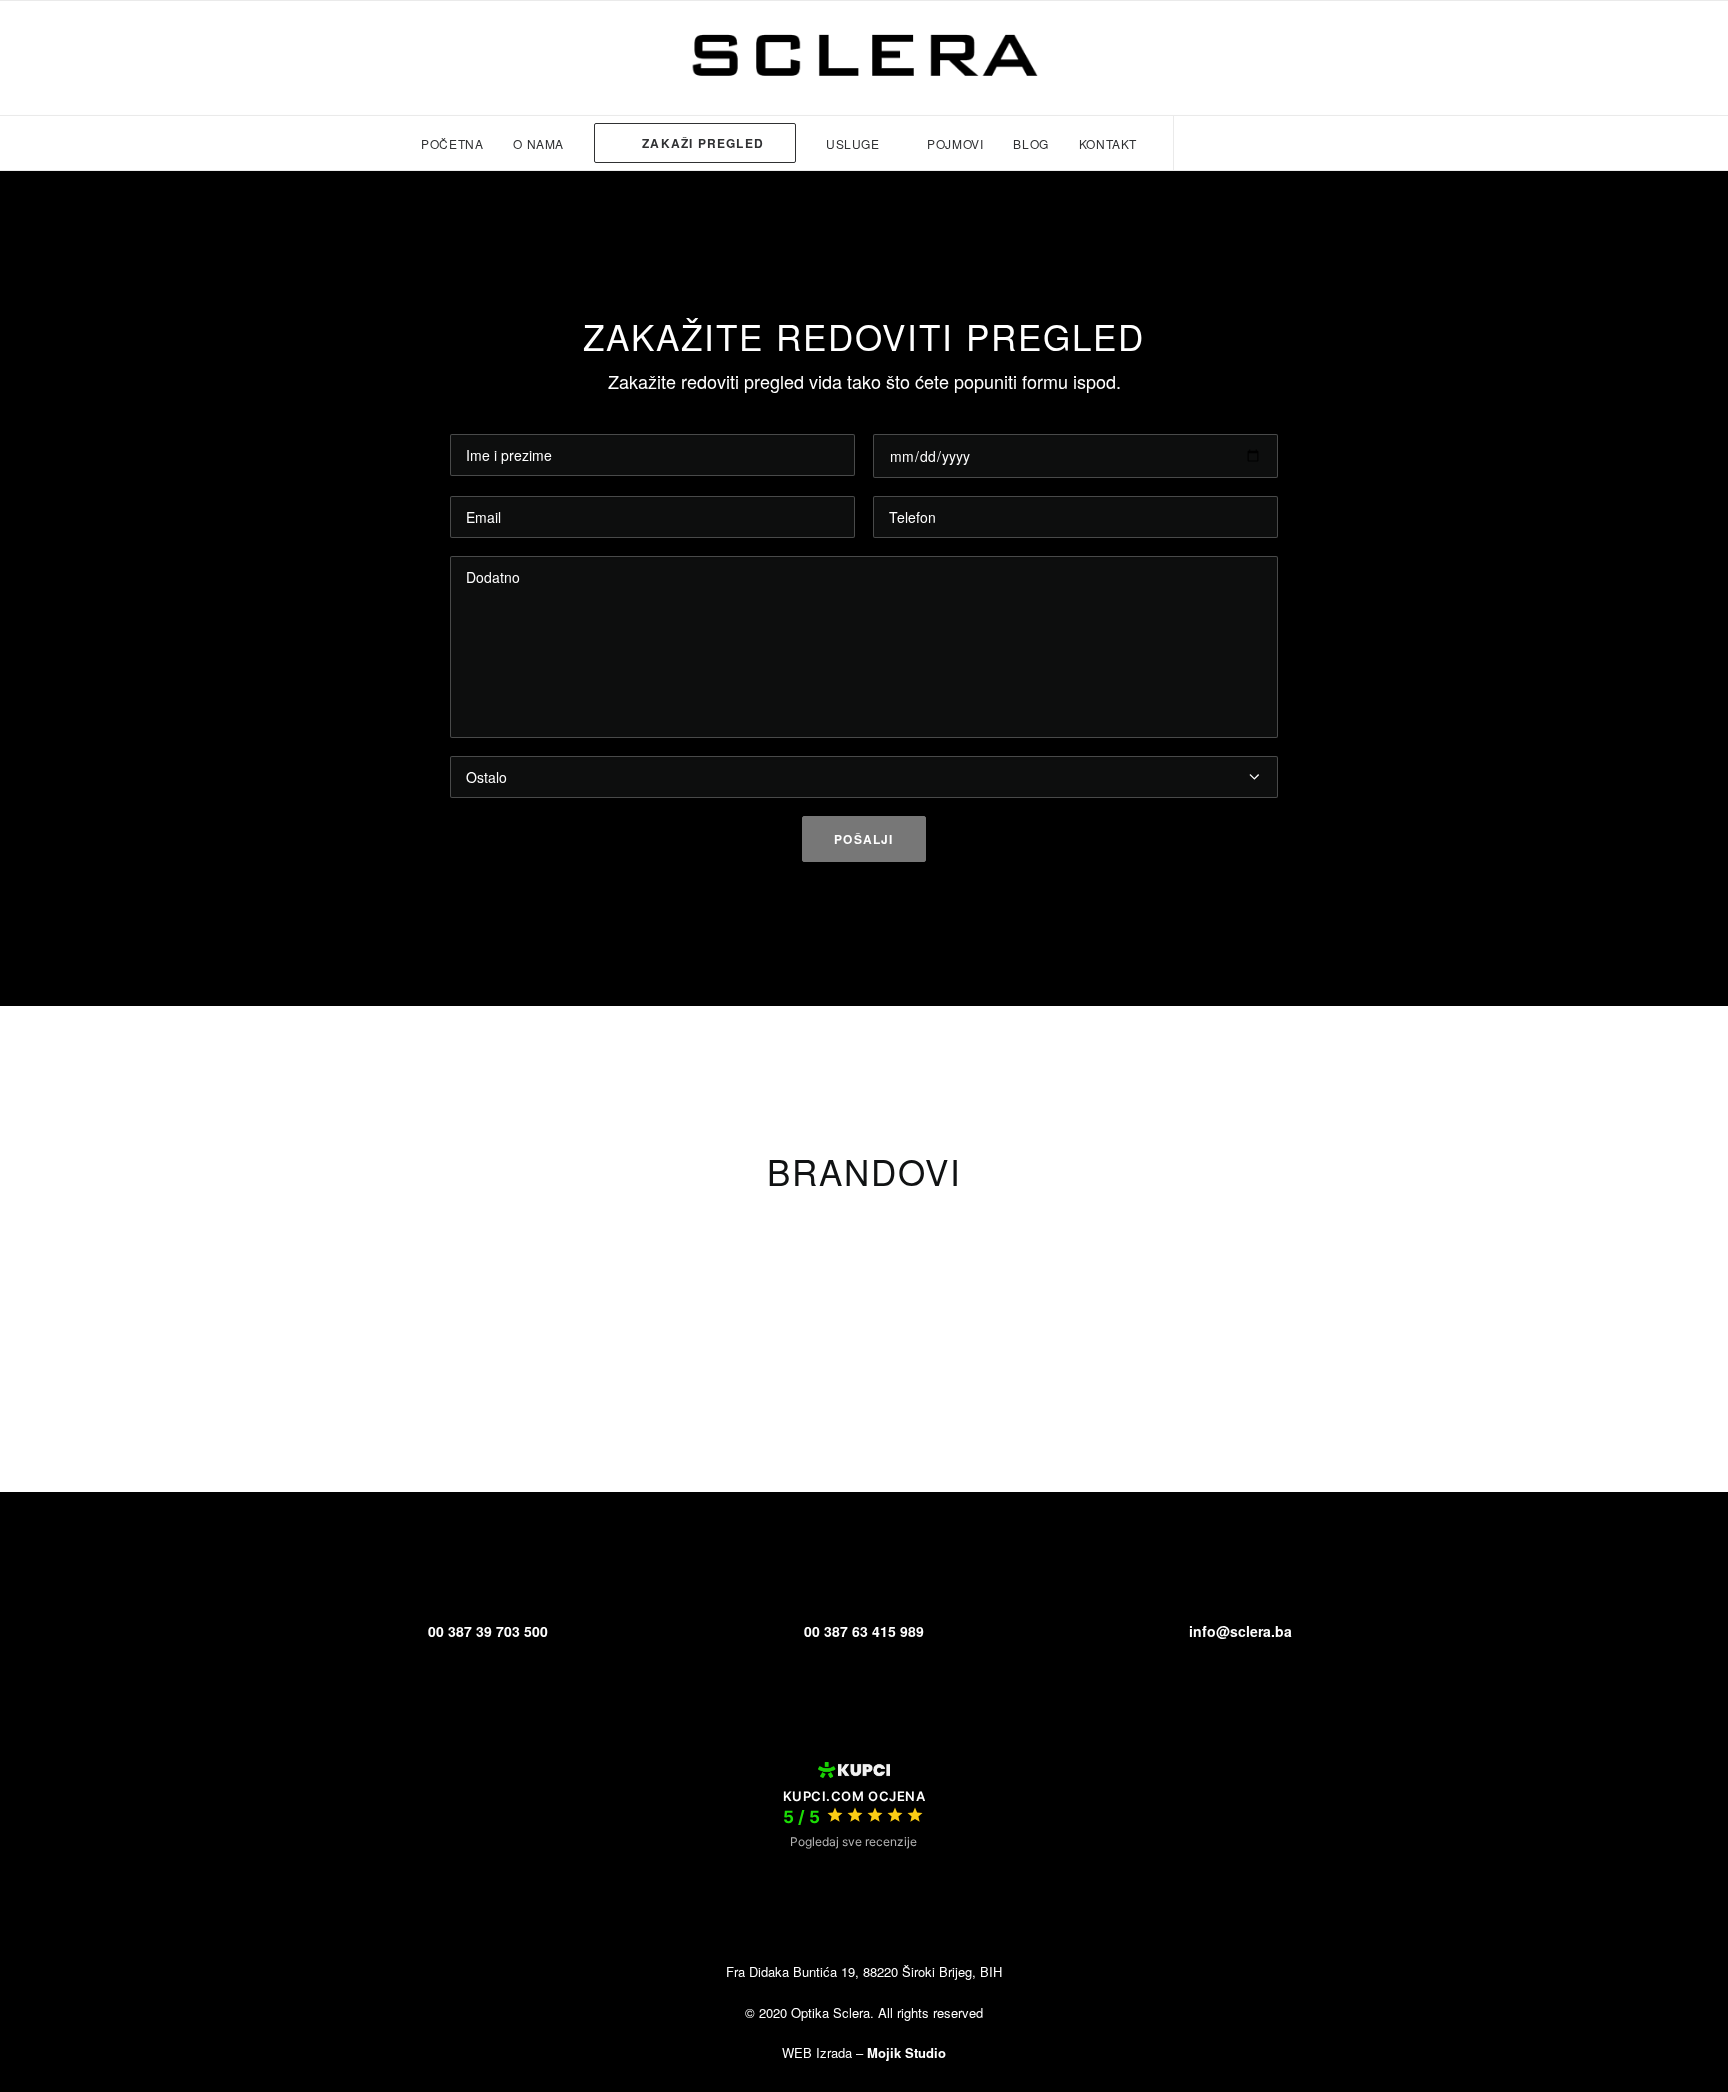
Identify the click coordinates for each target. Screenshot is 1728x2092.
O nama (538, 143)
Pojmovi (955, 143)
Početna (452, 143)
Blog (1030, 143)
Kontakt (1108, 143)
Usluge (853, 143)
